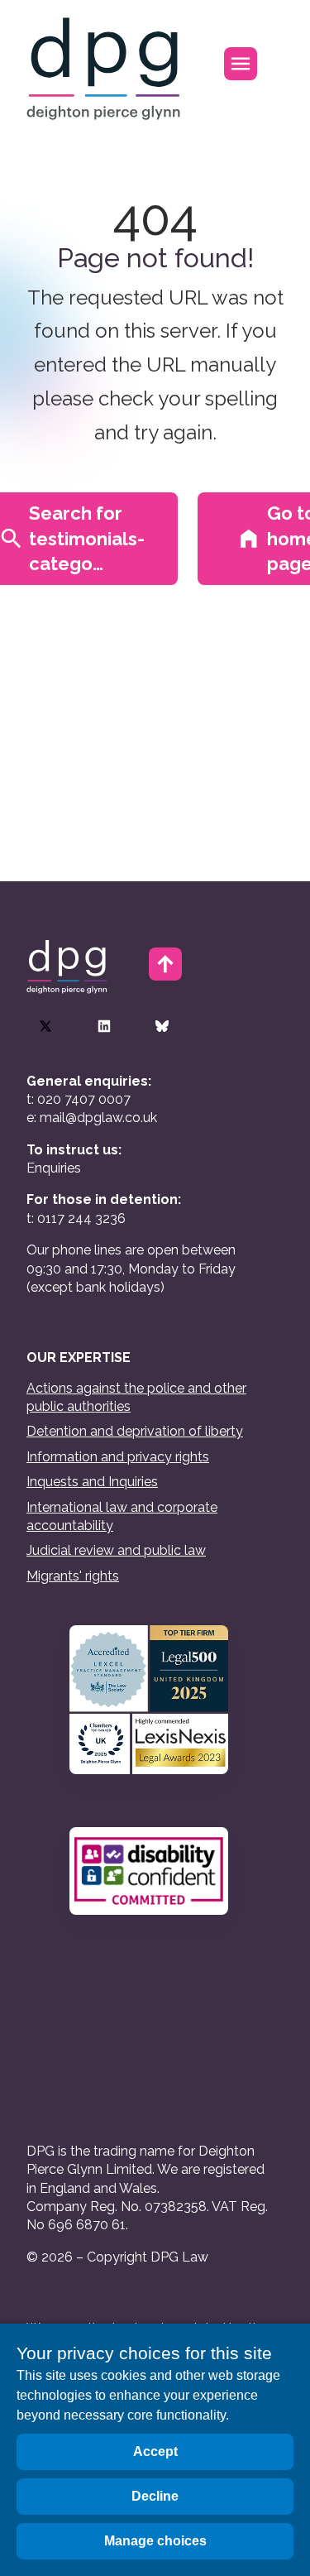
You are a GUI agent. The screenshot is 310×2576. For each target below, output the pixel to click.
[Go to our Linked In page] (104, 1026)
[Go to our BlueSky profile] (162, 1026)
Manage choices (155, 2541)
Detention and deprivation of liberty (135, 1431)
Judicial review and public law (116, 1550)
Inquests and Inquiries (92, 1482)
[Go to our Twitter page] (45, 1026)
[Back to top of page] (165, 964)
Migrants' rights (73, 1576)
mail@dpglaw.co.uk (98, 1118)
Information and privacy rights (118, 1457)
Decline (155, 2496)
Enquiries (54, 1168)
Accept (155, 2451)
